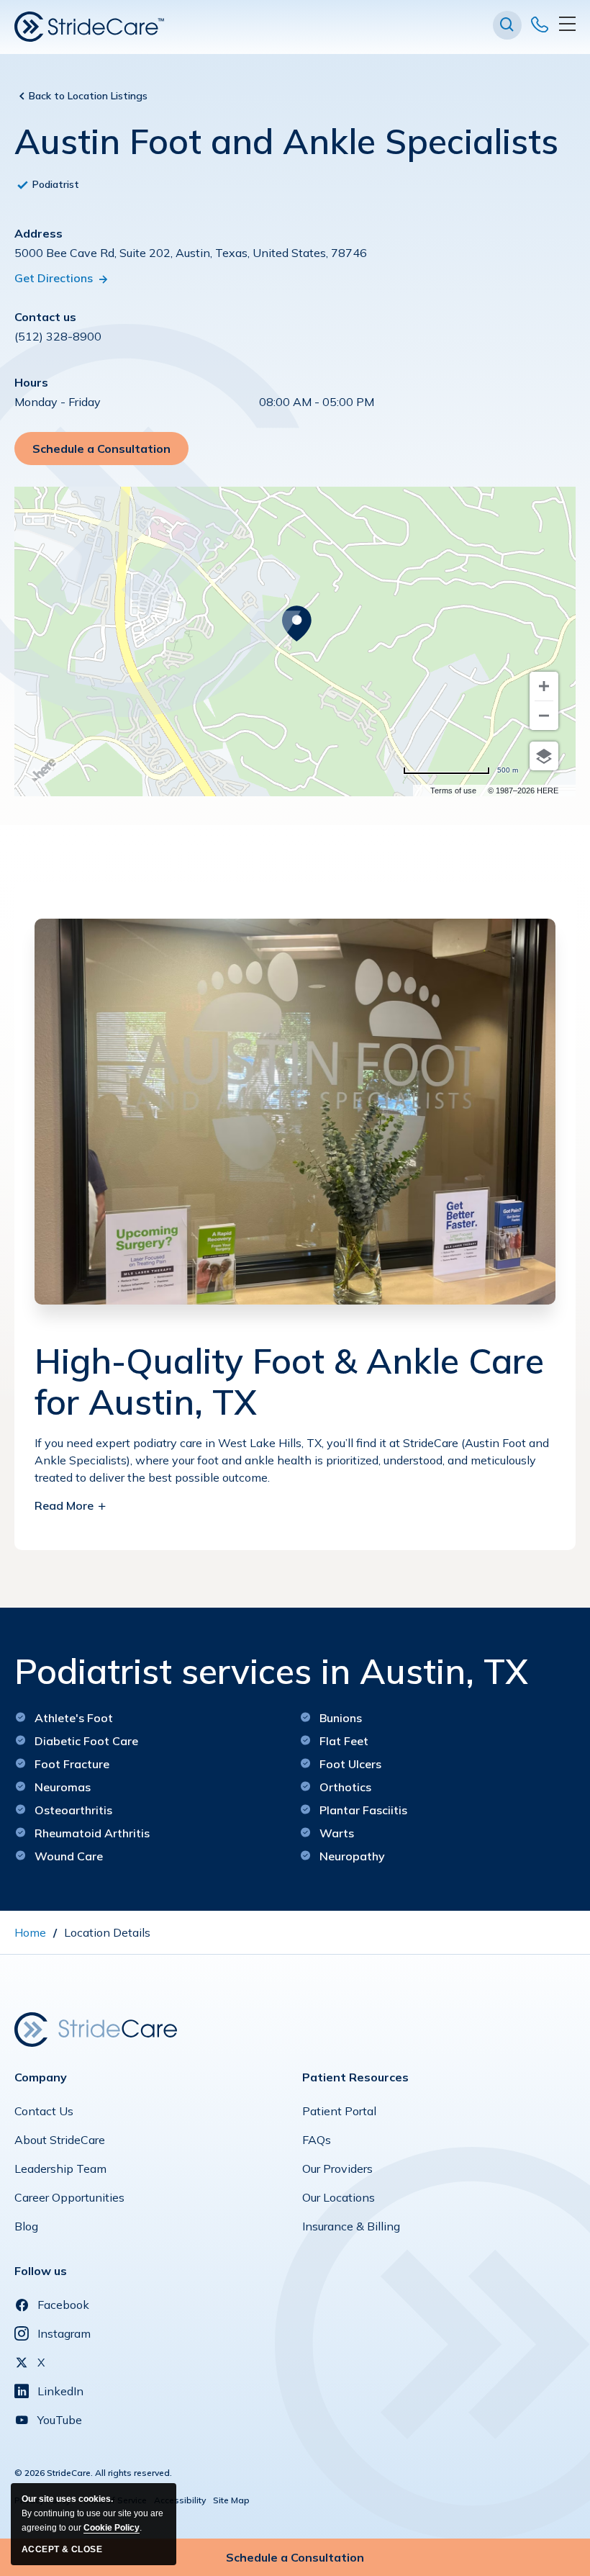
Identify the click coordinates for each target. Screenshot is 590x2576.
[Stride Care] (96, 2028)
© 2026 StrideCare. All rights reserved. (93, 2473)
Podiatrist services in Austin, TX (271, 1672)
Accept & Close (62, 2549)
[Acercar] (544, 686)
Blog (26, 2230)
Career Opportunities (69, 2201)
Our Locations (339, 2201)
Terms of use (453, 791)
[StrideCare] (89, 27)
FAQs (317, 2143)
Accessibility (180, 2500)
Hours (31, 382)
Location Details (107, 1932)
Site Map (231, 2500)
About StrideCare (60, 2143)
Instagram (64, 2333)
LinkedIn (60, 2391)
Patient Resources (355, 2077)
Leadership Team (60, 2172)
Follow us (41, 2271)
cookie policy (112, 2528)
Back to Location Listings (88, 96)
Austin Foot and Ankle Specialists (286, 142)
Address (38, 233)
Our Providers (337, 2172)
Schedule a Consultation (104, 453)
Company (41, 2077)
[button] (507, 25)
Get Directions (55, 278)
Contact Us (44, 2115)
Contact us (45, 317)
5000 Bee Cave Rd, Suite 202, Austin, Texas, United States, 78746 (191, 253)
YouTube (60, 2420)
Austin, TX (289, 1382)
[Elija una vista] (544, 756)
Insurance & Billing (351, 2230)
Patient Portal (339, 2115)
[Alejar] (544, 716)
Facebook (63, 2305)
